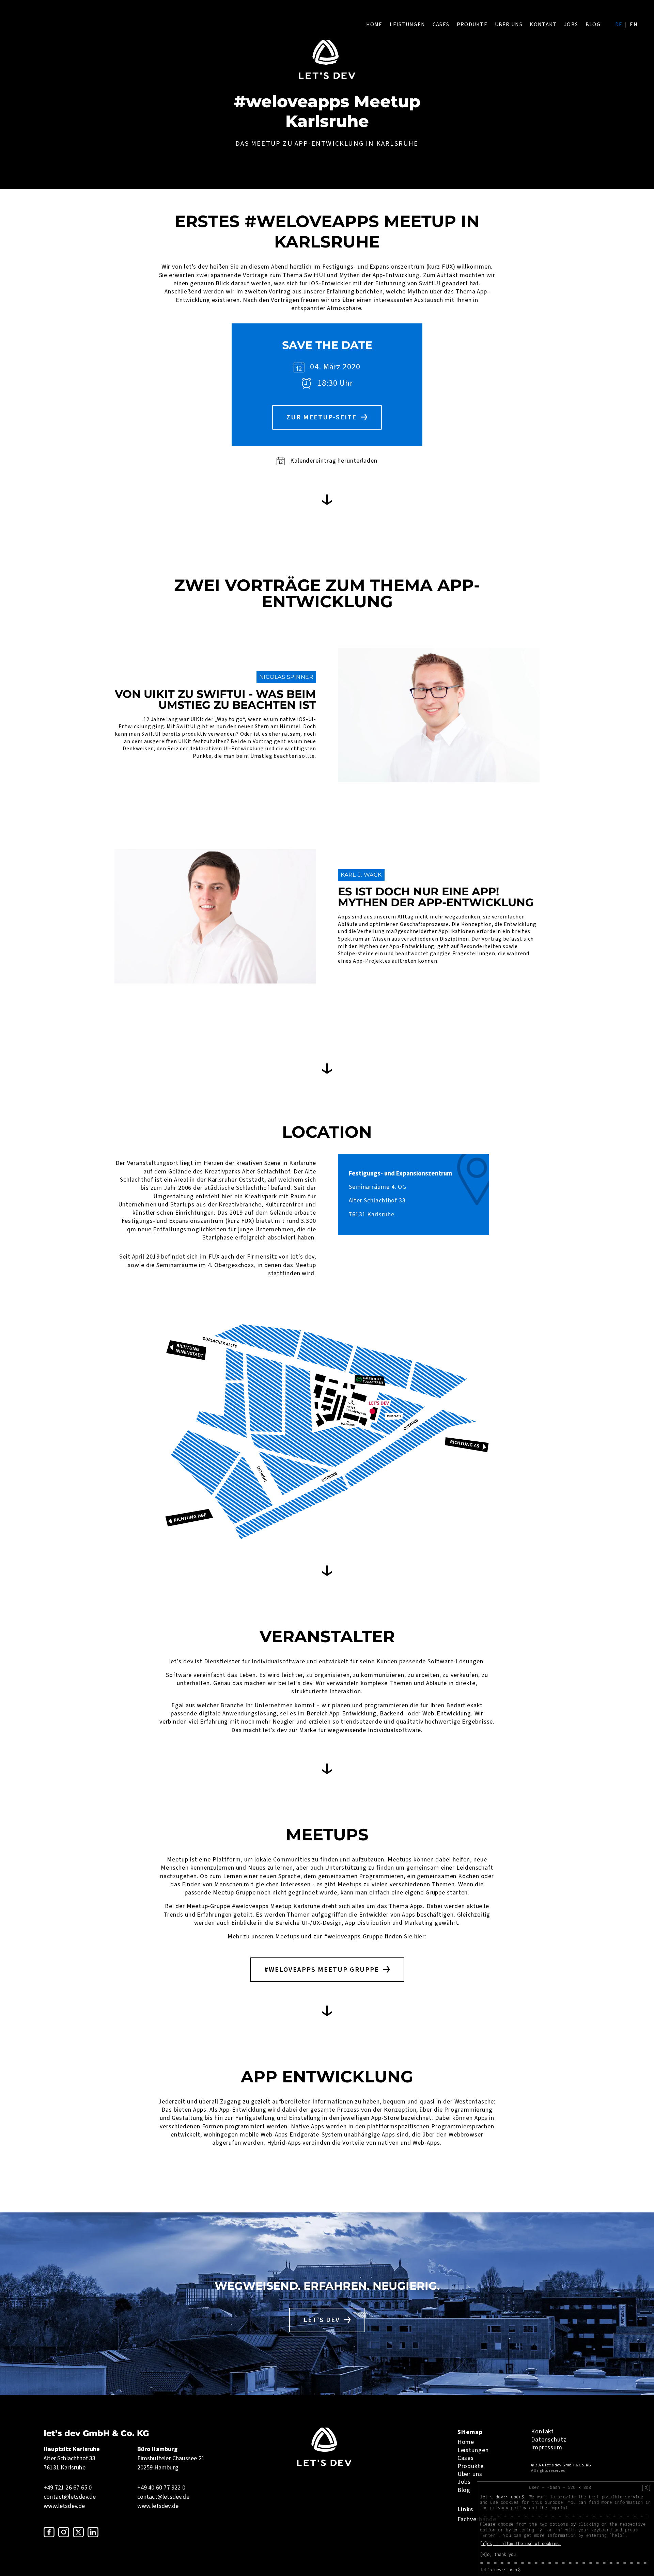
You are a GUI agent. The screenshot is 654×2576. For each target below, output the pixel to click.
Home (374, 25)
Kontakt (543, 25)
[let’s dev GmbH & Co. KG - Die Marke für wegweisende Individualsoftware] (324, 2464)
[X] (646, 2487)
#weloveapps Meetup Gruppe (322, 1970)
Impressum (547, 2447)
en (634, 25)
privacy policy (508, 2508)
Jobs (571, 25)
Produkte (472, 25)
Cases (441, 25)
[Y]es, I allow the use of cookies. (520, 2543)
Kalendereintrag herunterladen (334, 461)
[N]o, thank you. (499, 2554)
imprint (559, 2508)
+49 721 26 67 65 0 (68, 2488)
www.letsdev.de (64, 2506)
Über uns (509, 25)
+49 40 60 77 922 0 (161, 2488)
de (619, 25)
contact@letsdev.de (70, 2497)
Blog (593, 25)
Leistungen (407, 25)
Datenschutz (549, 2440)
